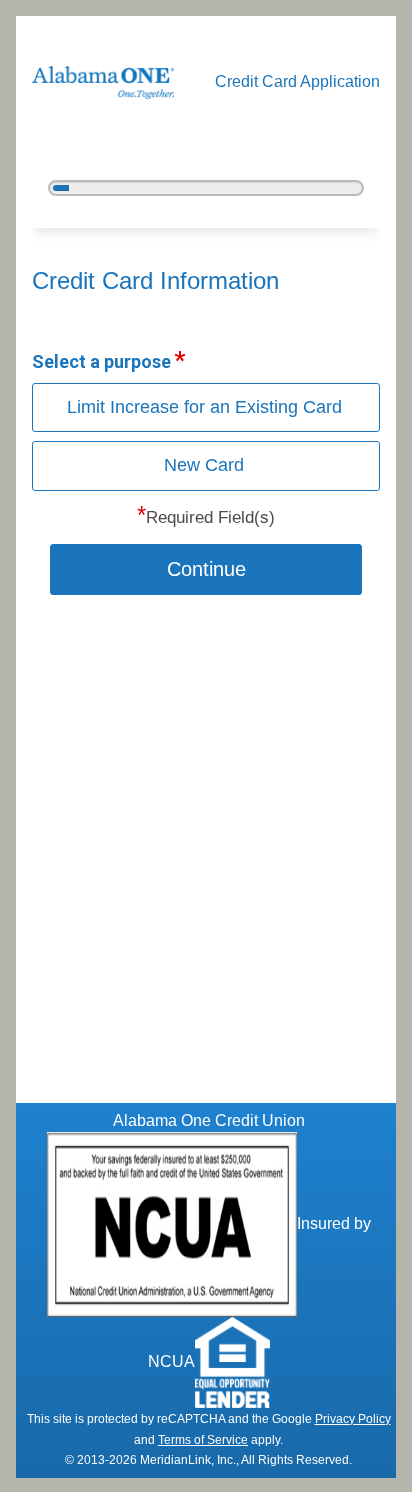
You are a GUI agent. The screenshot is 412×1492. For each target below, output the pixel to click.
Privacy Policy (353, 1419)
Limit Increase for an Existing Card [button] (204, 407)
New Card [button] (204, 465)
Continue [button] (206, 569)
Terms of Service (203, 1440)
